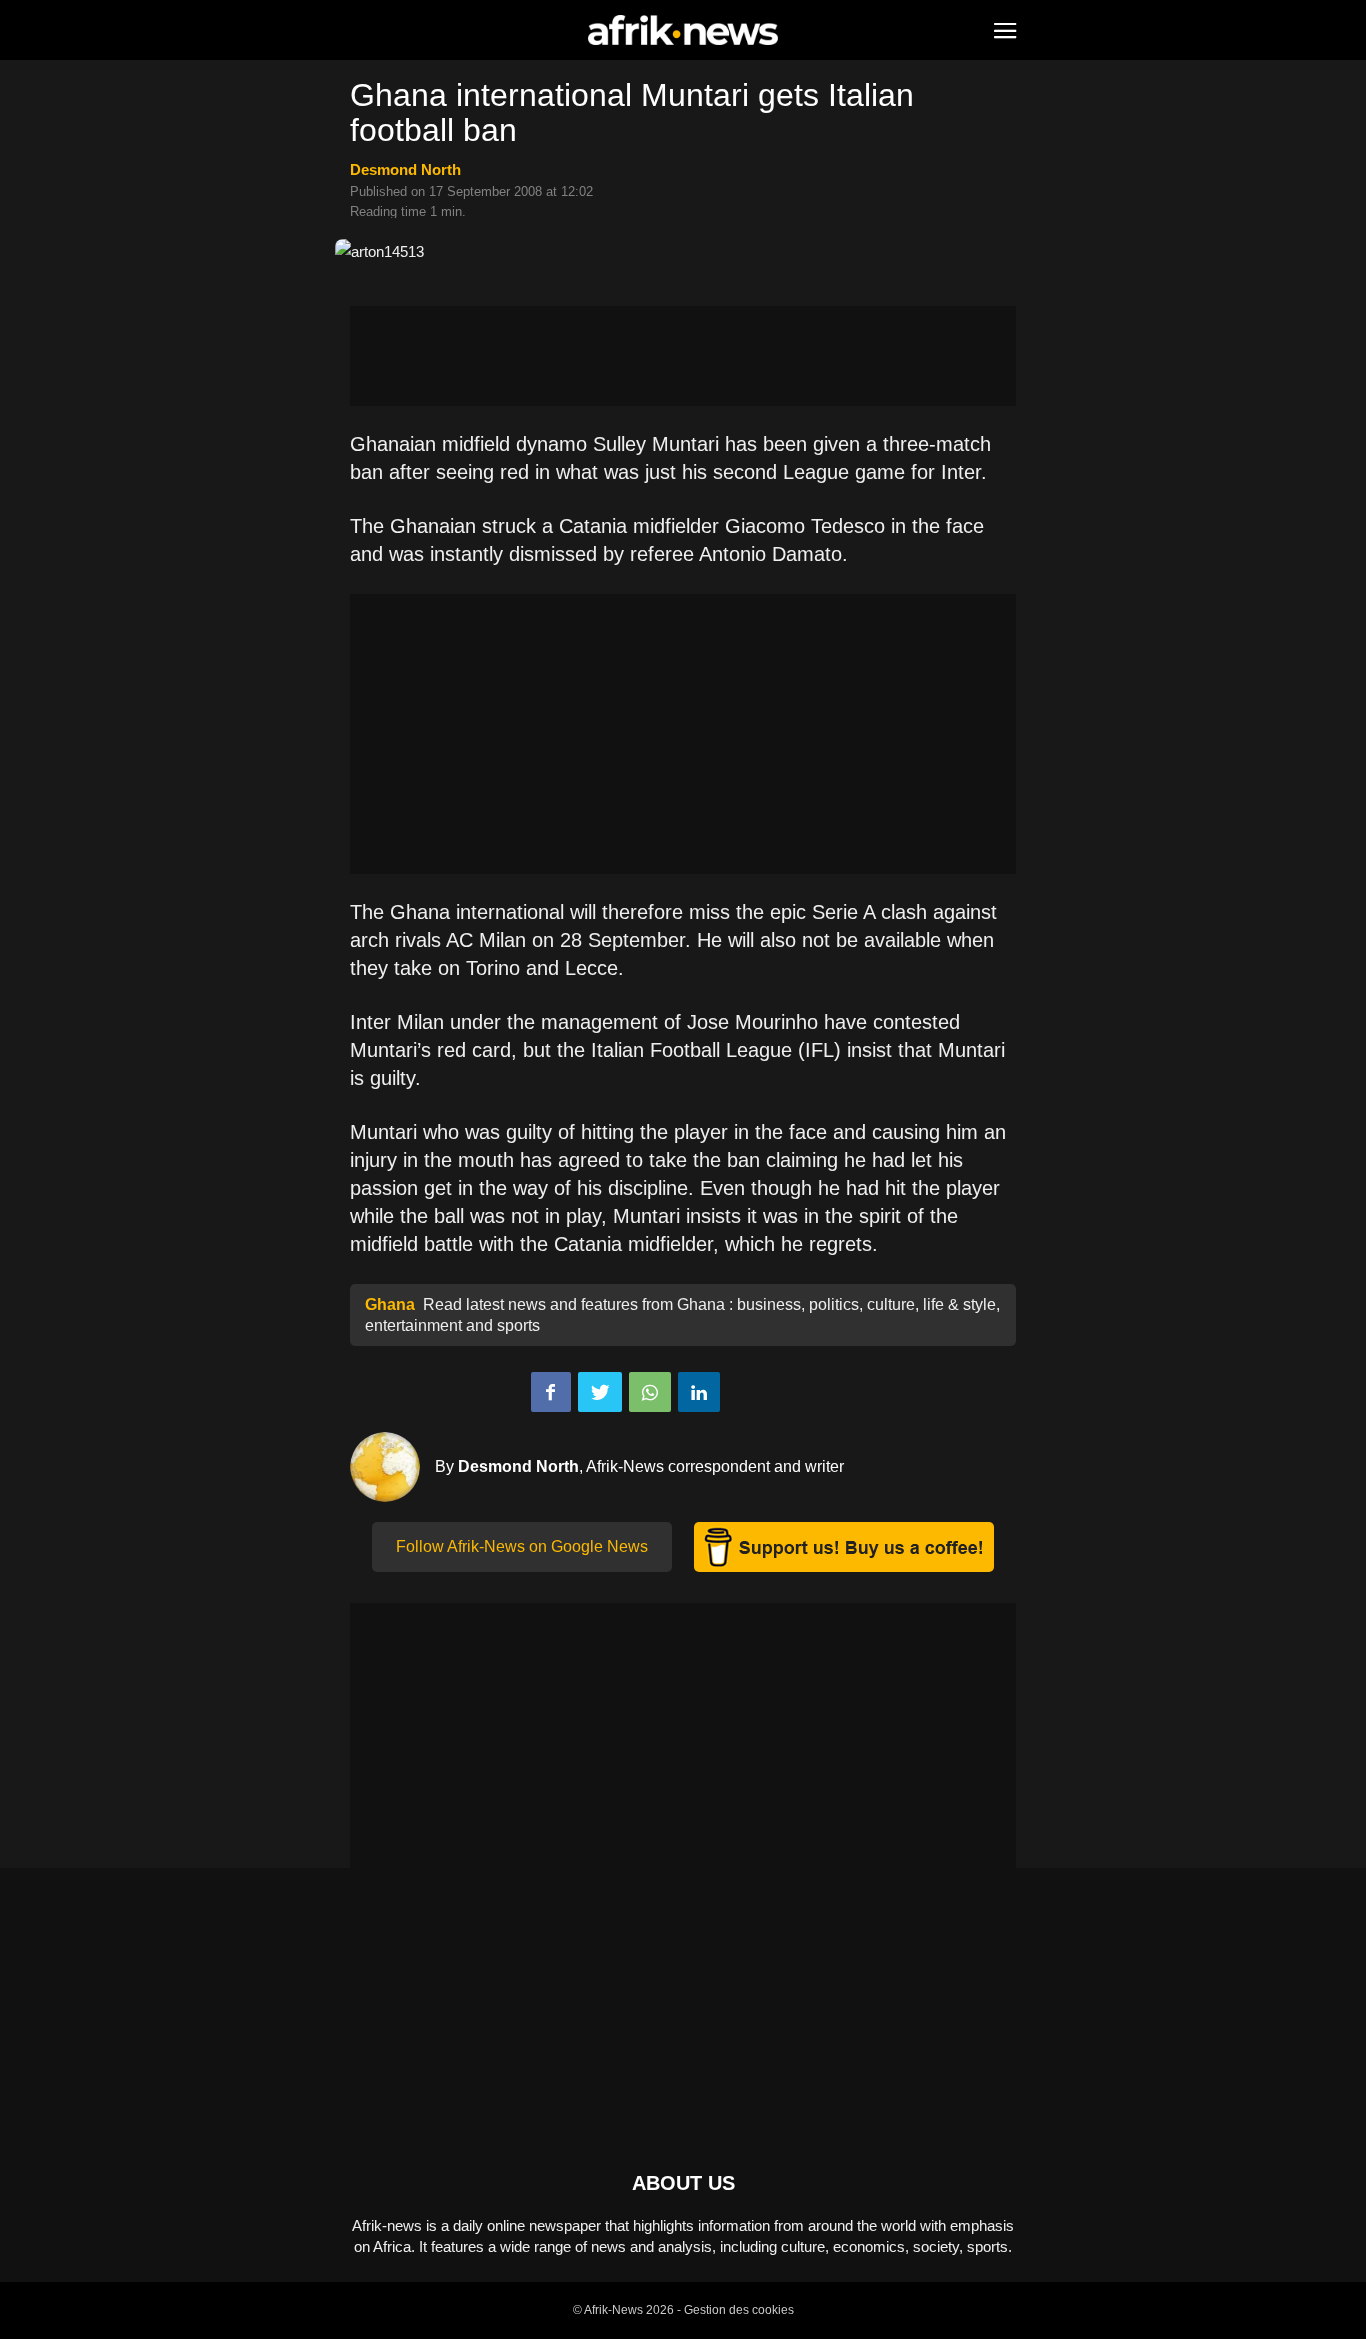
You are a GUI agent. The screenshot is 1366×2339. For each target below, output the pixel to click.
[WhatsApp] (650, 1392)
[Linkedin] (699, 1392)
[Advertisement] (683, 356)
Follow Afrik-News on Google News (522, 1546)
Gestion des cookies (739, 2310)
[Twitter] (600, 1392)
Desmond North (405, 169)
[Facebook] (551, 1392)
